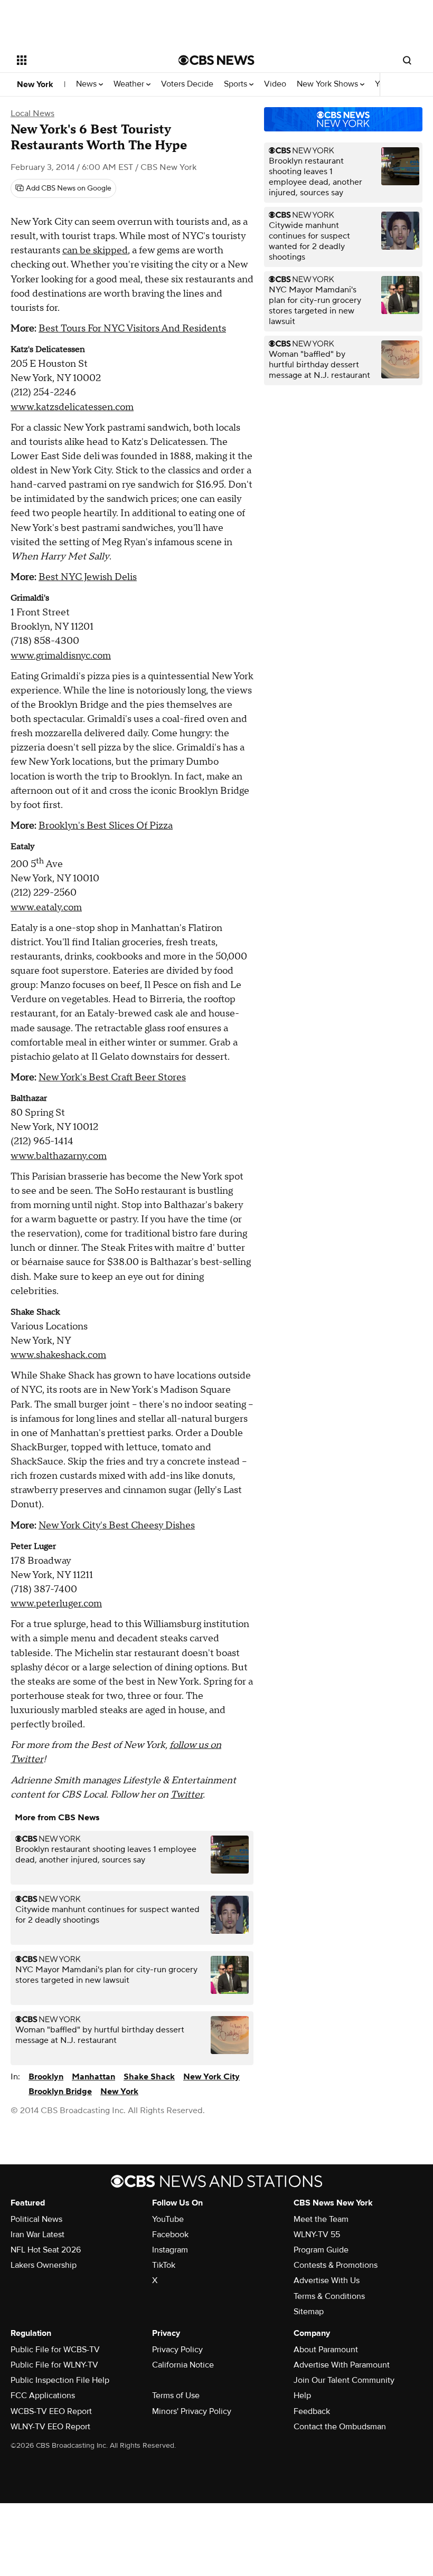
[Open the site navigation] (83, 60)
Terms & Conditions (329, 2296)
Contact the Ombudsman (340, 2427)
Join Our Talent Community (344, 2380)
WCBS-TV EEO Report (51, 2411)
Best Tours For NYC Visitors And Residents (132, 329)
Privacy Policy (177, 2350)
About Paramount (326, 2350)
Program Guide (321, 2250)
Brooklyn (46, 2077)
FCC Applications (43, 2396)
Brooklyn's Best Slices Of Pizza (106, 826)
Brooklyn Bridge (60, 2092)
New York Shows (328, 84)
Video (275, 84)
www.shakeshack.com (58, 1355)
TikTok (164, 2265)
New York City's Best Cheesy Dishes (117, 1525)
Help (302, 2396)
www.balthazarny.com (59, 1156)
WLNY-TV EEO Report (50, 2427)
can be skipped (95, 250)
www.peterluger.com (56, 1604)
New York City (211, 2077)
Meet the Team (321, 2219)
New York (35, 84)
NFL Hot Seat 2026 (46, 2250)
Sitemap (309, 2312)
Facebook (170, 2235)
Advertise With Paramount (342, 2365)
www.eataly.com (46, 907)
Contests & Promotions (336, 2265)
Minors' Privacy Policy (192, 2411)
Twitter (187, 1795)
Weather (130, 84)
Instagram (170, 2250)
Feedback (312, 2411)
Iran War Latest (37, 2235)
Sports (237, 84)
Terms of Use (176, 2396)
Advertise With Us (327, 2280)
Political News (36, 2219)
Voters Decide (187, 84)
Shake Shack (149, 2077)
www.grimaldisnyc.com (61, 656)
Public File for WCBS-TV (55, 2350)
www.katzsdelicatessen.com (72, 407)
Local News (32, 113)
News (87, 84)
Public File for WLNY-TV (54, 2365)
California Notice (183, 2365)
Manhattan (93, 2077)
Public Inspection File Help (60, 2380)
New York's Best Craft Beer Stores (112, 1077)
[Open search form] (407, 60)
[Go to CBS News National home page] (216, 60)
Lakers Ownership (44, 2265)
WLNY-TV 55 (317, 2235)
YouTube (168, 2219)
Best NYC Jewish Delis (88, 577)
